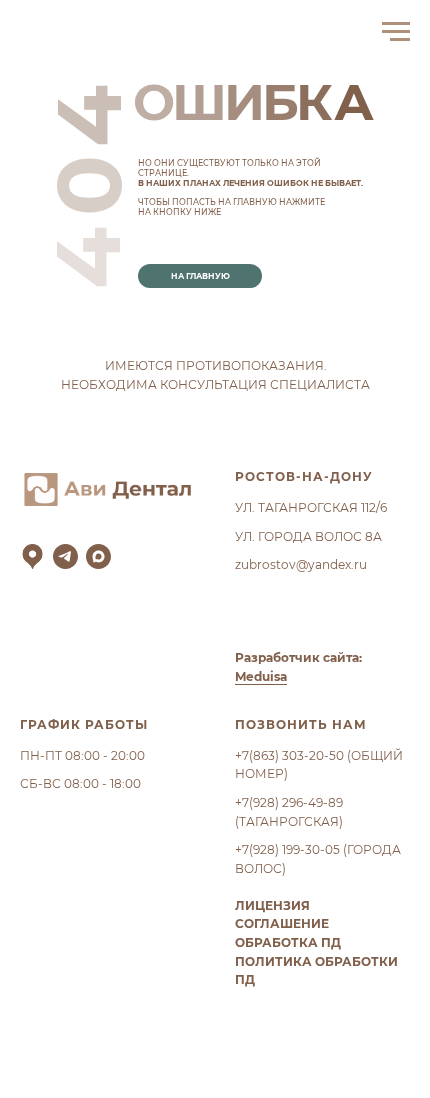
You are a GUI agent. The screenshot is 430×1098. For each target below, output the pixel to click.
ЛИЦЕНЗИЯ (272, 905)
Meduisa (261, 676)
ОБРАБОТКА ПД (288, 942)
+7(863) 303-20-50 (289, 755)
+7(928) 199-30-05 (287, 849)
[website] (32, 556)
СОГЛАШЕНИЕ (282, 923)
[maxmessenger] (98, 556)
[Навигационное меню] (396, 32)
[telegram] (65, 556)
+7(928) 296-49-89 (289, 802)
